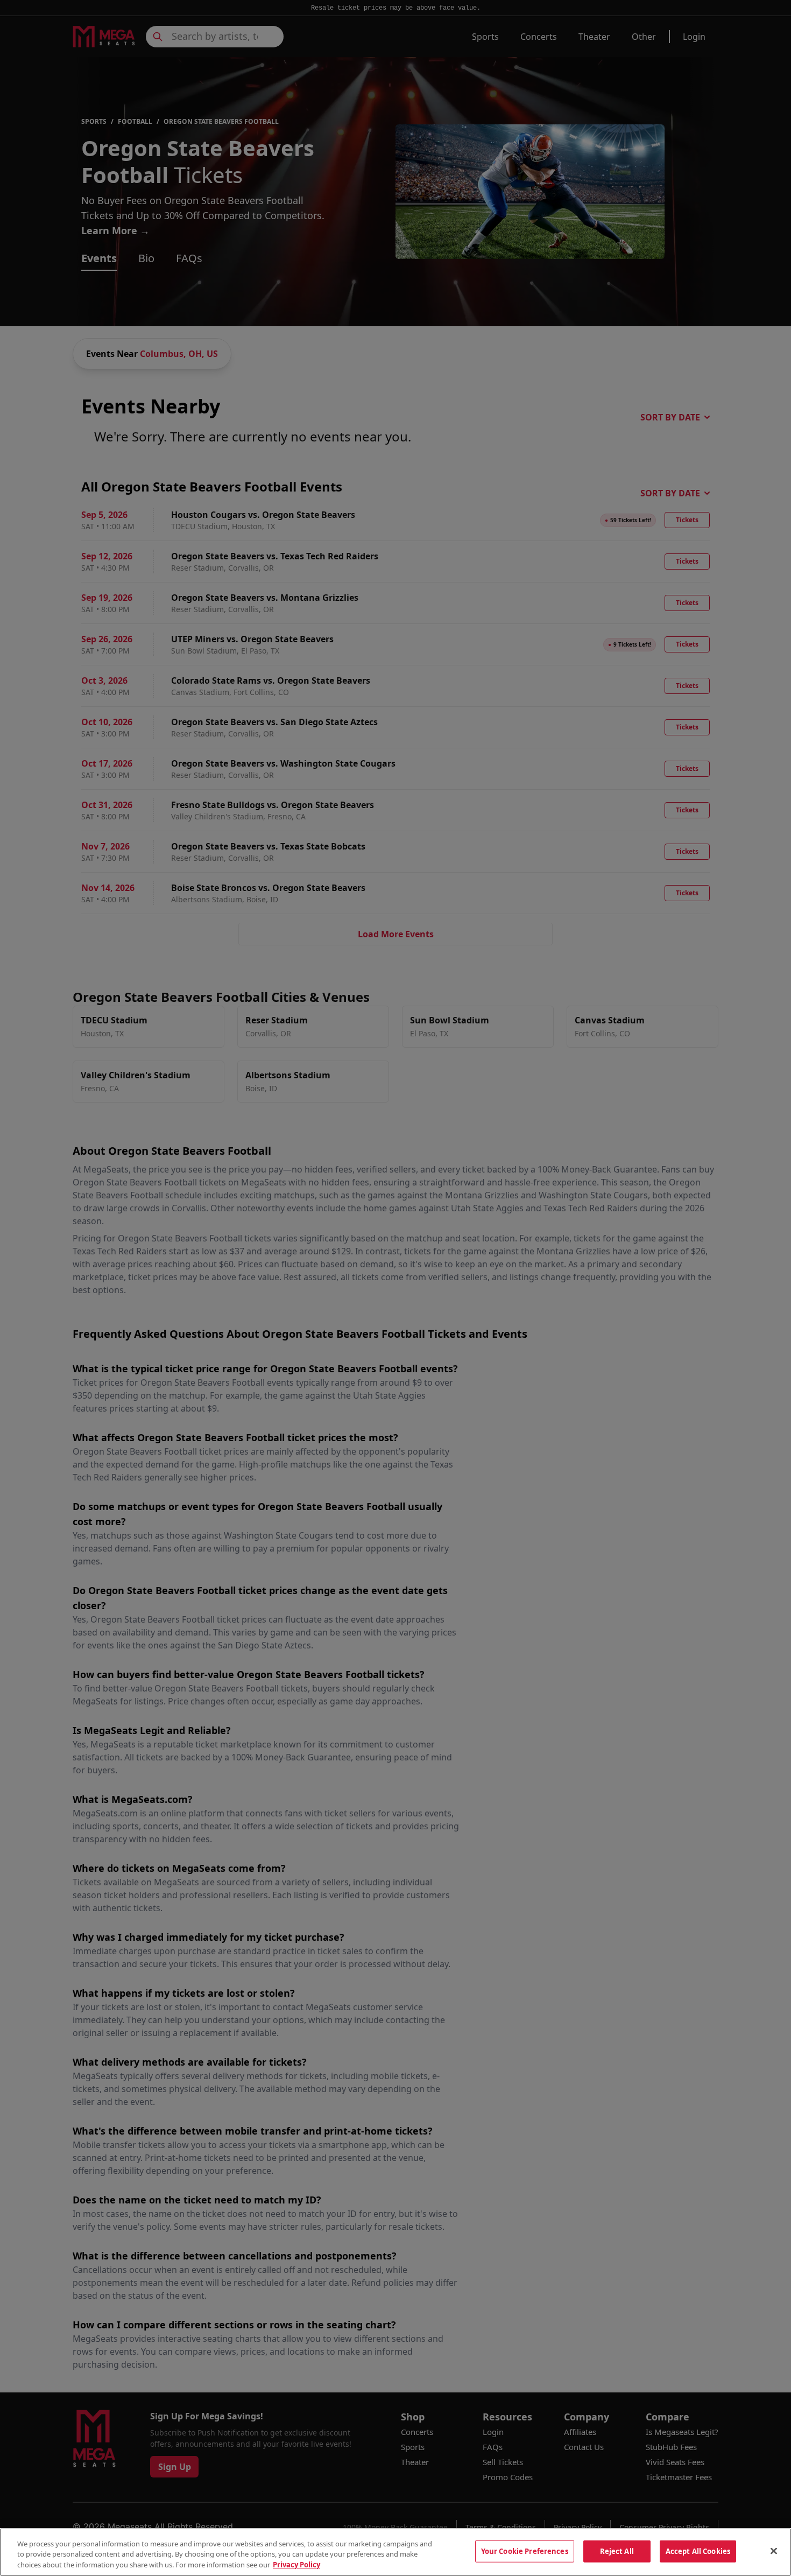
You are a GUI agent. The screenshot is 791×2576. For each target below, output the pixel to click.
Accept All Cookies (698, 2551)
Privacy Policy (296, 2565)
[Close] (774, 2551)
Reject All (617, 2551)
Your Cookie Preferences (525, 2551)
